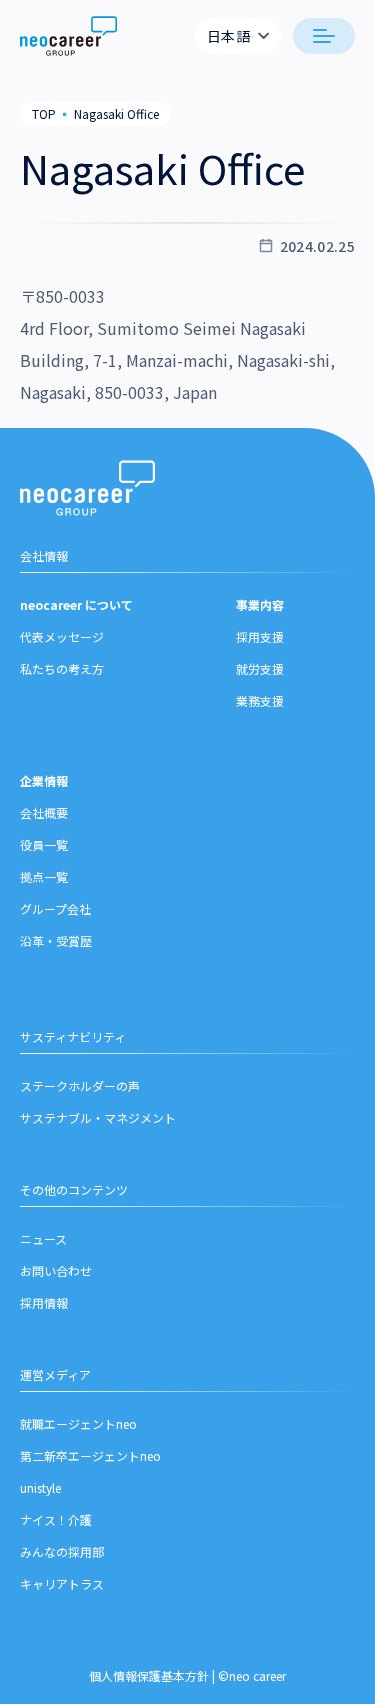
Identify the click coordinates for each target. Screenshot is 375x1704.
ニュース (43, 1238)
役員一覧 (44, 844)
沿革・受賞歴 (56, 940)
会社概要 (44, 812)
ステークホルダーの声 (80, 1085)
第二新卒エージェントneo (90, 1455)
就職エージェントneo (78, 1423)
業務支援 (260, 700)
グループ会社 (55, 908)
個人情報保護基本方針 (149, 1675)
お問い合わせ (56, 1270)
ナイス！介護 (56, 1519)
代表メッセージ (62, 636)
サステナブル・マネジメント (98, 1117)
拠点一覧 (44, 876)
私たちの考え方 (62, 668)
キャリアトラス (62, 1583)
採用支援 (260, 636)
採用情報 (44, 1302)
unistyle (40, 1487)
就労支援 (260, 668)
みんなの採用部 (62, 1551)
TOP (44, 113)
